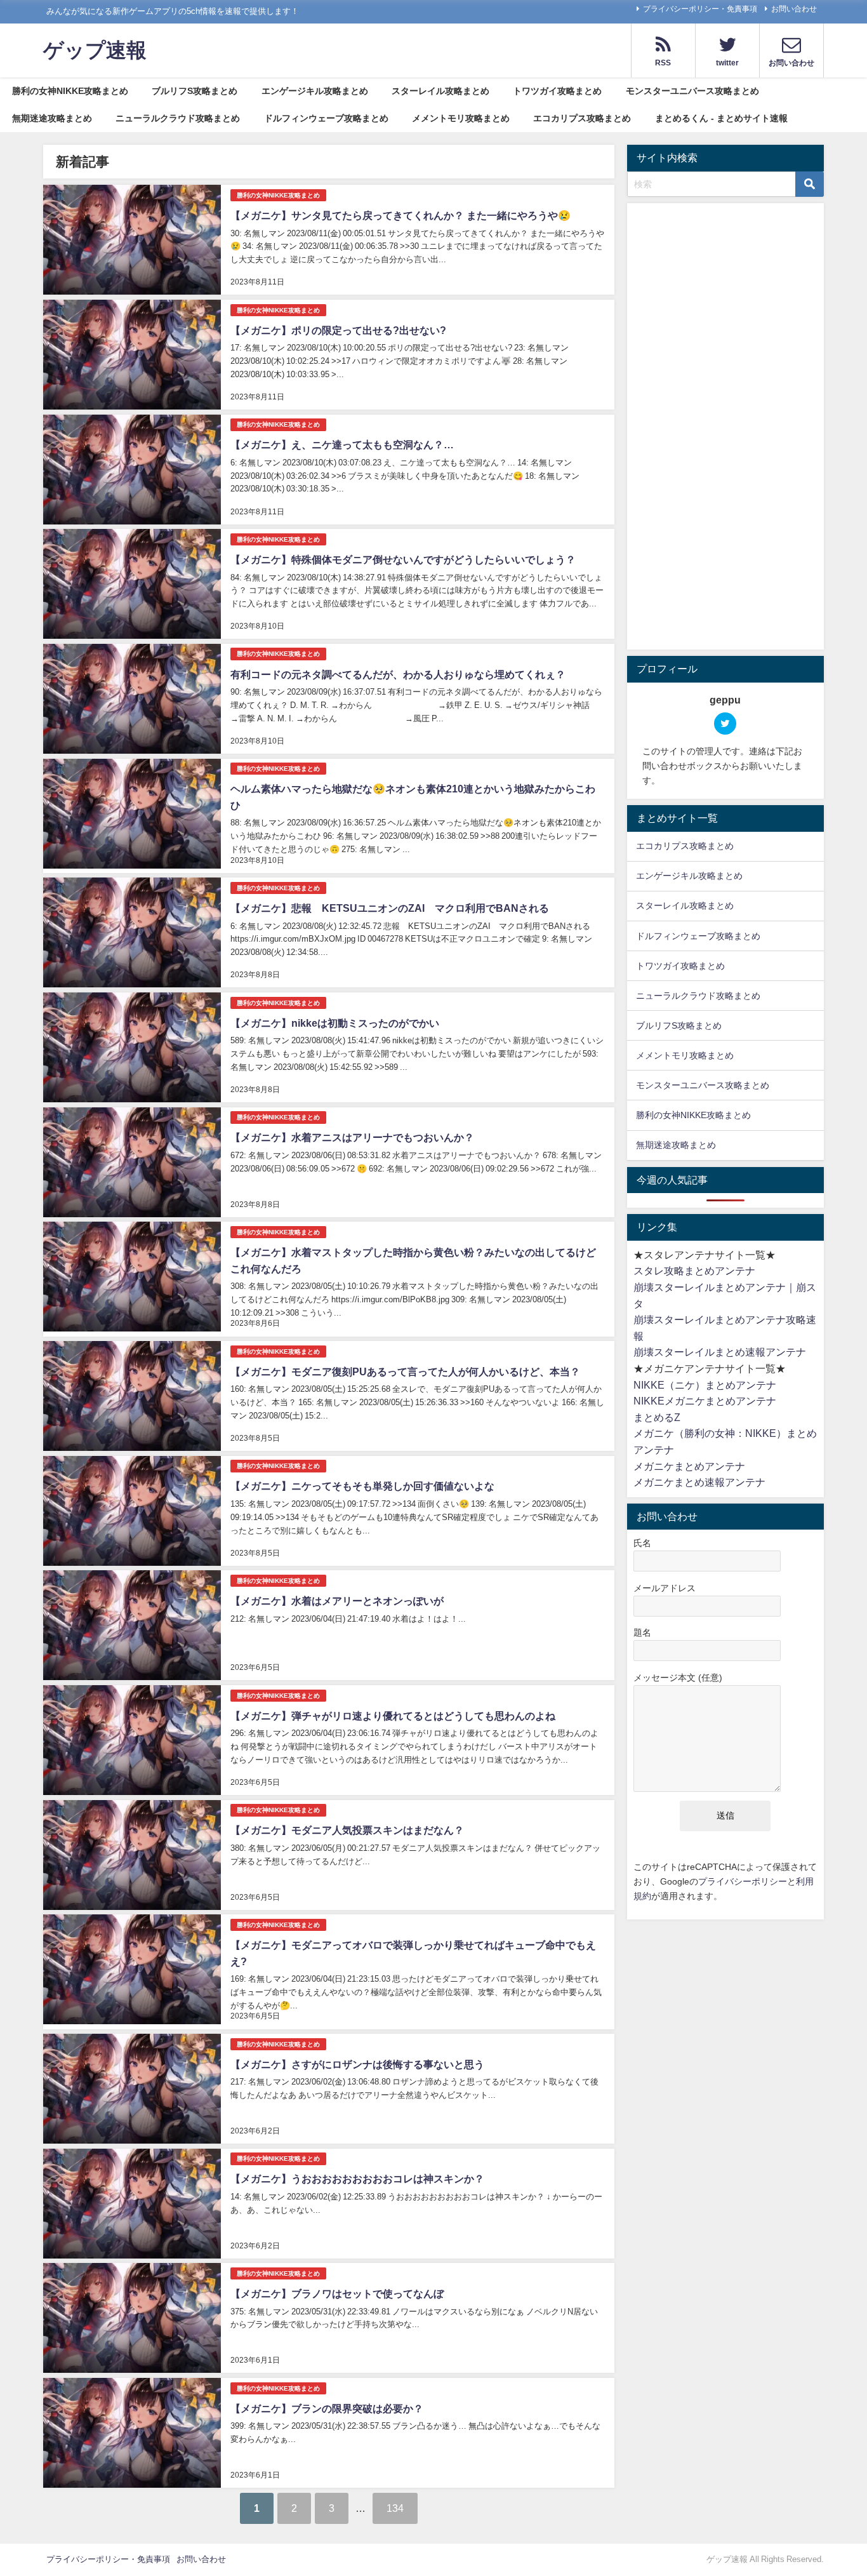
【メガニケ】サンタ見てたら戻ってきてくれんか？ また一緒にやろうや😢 (400, 215)
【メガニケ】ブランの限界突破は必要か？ (327, 2408)
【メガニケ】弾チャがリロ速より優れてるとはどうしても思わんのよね (393, 1716)
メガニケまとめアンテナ (689, 1466)
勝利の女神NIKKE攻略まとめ (70, 91)
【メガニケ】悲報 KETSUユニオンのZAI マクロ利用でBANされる (390, 908)
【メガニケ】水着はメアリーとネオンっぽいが (337, 1601)
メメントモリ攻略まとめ (461, 118)
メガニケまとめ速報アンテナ (699, 1482)
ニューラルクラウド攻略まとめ (178, 118)
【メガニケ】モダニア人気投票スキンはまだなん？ (347, 1830)
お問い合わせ (794, 9)
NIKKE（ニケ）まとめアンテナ (705, 1385)
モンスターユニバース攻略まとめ (692, 91)
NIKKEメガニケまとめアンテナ (705, 1401)
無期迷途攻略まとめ (52, 118)
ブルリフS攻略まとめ (195, 91)
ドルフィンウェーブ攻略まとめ (326, 118)
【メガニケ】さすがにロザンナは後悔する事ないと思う (357, 2064)
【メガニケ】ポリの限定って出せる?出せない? (338, 330)
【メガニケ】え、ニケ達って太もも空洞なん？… (342, 444)
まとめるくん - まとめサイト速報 (721, 118)
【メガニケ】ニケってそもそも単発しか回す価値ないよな (362, 1486)
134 (395, 2508)
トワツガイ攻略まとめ (557, 91)
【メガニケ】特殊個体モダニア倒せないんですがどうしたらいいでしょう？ (403, 559)
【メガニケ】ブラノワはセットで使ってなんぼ (337, 2293)
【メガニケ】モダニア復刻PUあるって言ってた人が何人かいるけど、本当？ (405, 1371)
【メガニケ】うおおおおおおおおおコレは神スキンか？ (357, 2179)
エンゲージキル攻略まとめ (315, 91)
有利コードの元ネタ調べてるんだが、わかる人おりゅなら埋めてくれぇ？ (398, 674)
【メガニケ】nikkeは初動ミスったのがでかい (335, 1023)
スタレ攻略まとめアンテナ (694, 1271)
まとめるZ (657, 1417)
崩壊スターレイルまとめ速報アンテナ (720, 1352)
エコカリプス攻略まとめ (582, 118)
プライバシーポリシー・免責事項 (700, 9)
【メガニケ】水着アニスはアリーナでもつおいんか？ (352, 1137)
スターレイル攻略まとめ (440, 91)
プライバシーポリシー (743, 1881)
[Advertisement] (725, 429)
